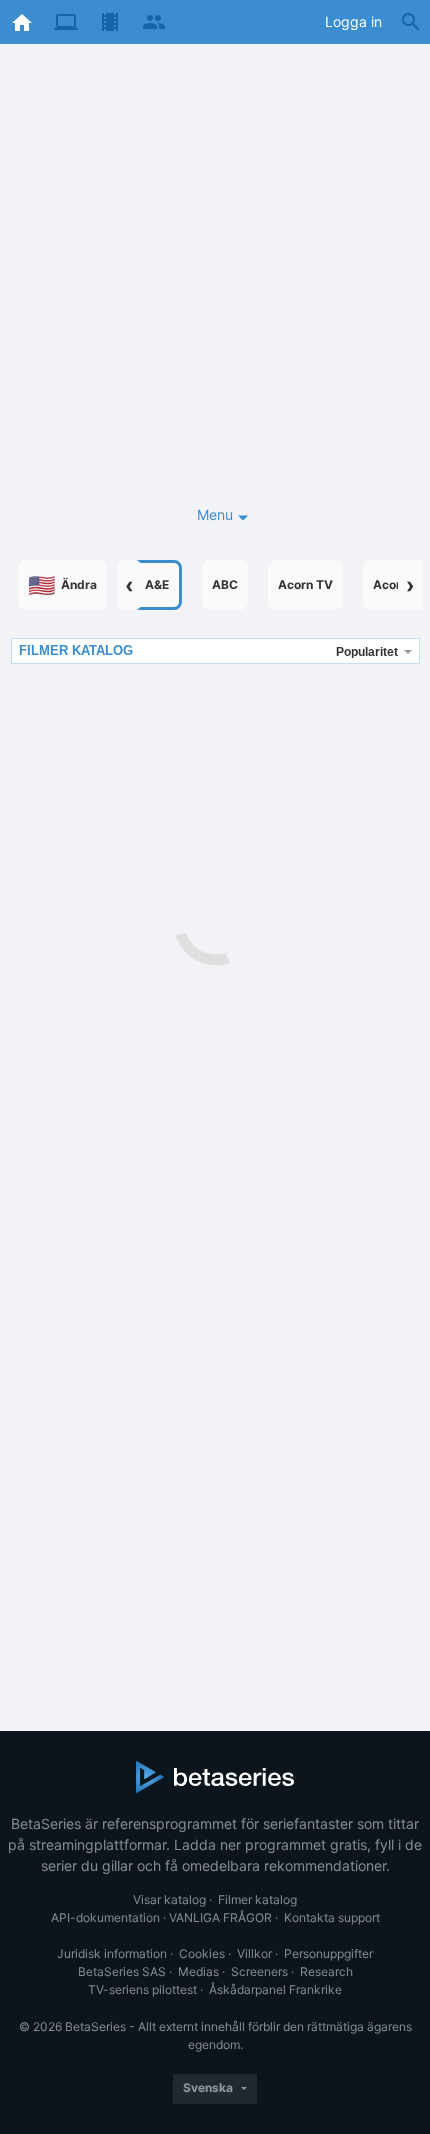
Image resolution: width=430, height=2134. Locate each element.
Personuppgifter (328, 1953)
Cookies (202, 1953)
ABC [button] (225, 584)
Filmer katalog (257, 1899)
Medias (198, 1971)
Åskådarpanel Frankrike (275, 1989)
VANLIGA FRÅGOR (220, 1917)
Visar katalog (169, 1899)
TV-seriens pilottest (142, 1989)
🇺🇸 (62, 585)
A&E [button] (157, 584)
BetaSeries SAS (122, 1971)
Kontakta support (332, 1917)
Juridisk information (112, 1953)
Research (326, 1971)
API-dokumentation (105, 1917)
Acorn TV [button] (305, 584)
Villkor (254, 1953)
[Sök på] (411, 22)
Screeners (259, 1971)
